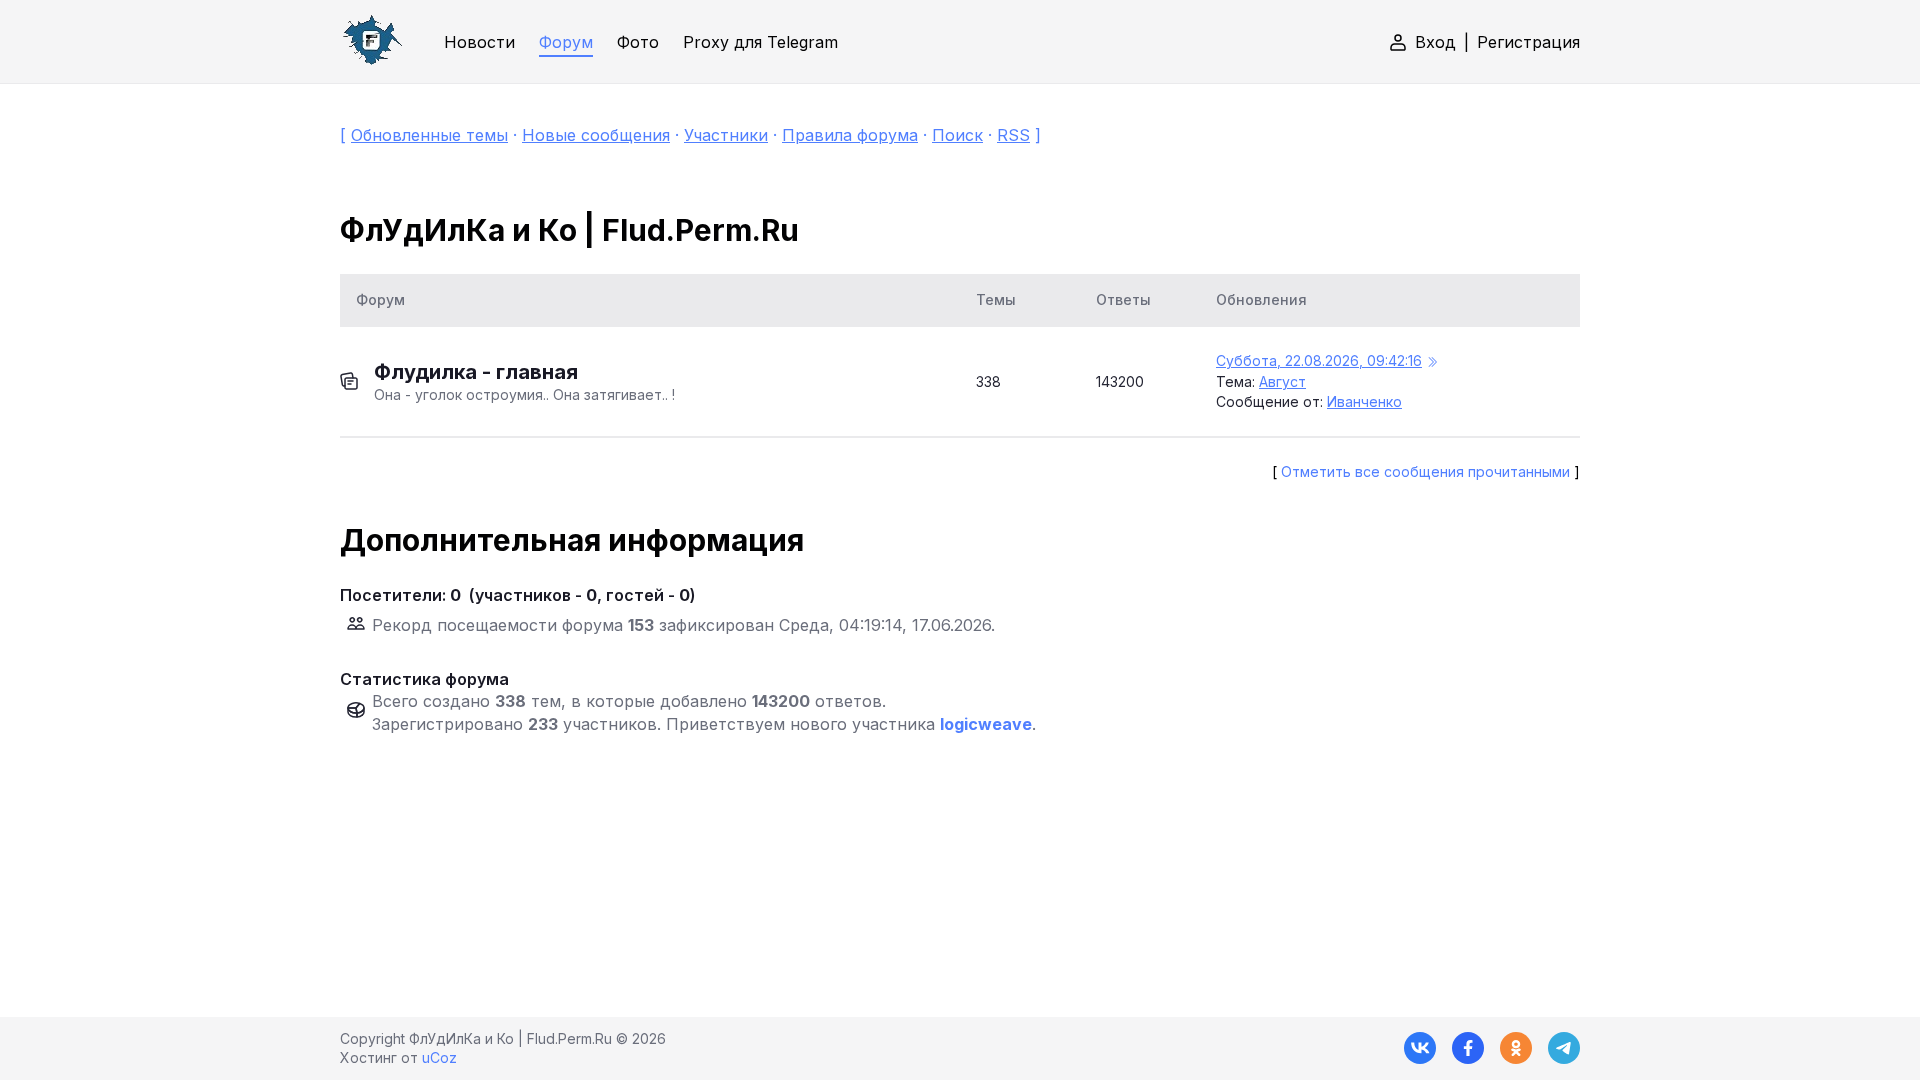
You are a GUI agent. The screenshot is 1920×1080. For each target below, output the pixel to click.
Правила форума (850, 135)
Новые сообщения (596, 135)
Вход (1435, 42)
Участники (726, 135)
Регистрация (1528, 42)
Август (1282, 381)
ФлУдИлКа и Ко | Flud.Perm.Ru (569, 230)
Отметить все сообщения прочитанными (1425, 471)
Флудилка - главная (476, 372)
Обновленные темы (429, 135)
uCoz (439, 1057)
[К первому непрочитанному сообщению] (1432, 362)
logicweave (986, 724)
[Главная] (372, 41)
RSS (1013, 135)
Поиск (957, 135)
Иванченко (1364, 401)
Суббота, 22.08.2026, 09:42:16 (1319, 360)
